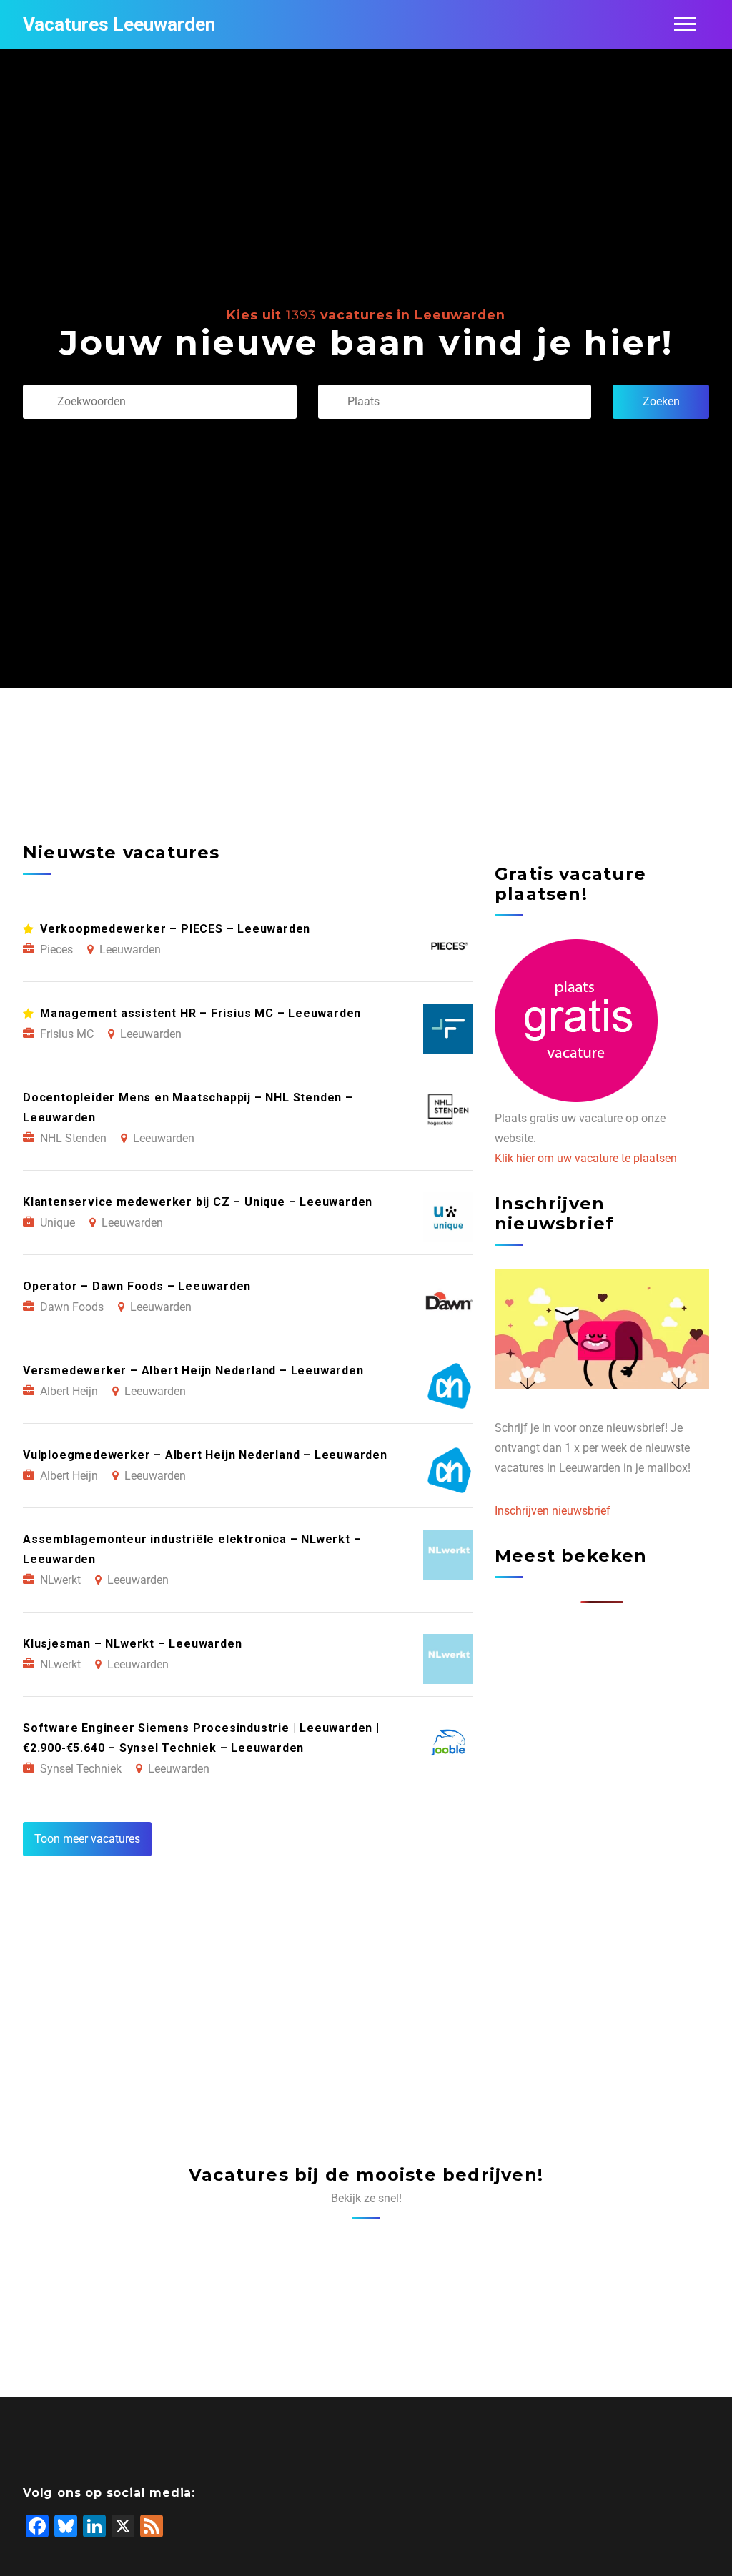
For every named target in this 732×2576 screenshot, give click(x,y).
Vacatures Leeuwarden (119, 24)
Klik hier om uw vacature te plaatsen (586, 1158)
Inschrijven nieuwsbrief (553, 1511)
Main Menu (685, 24)
